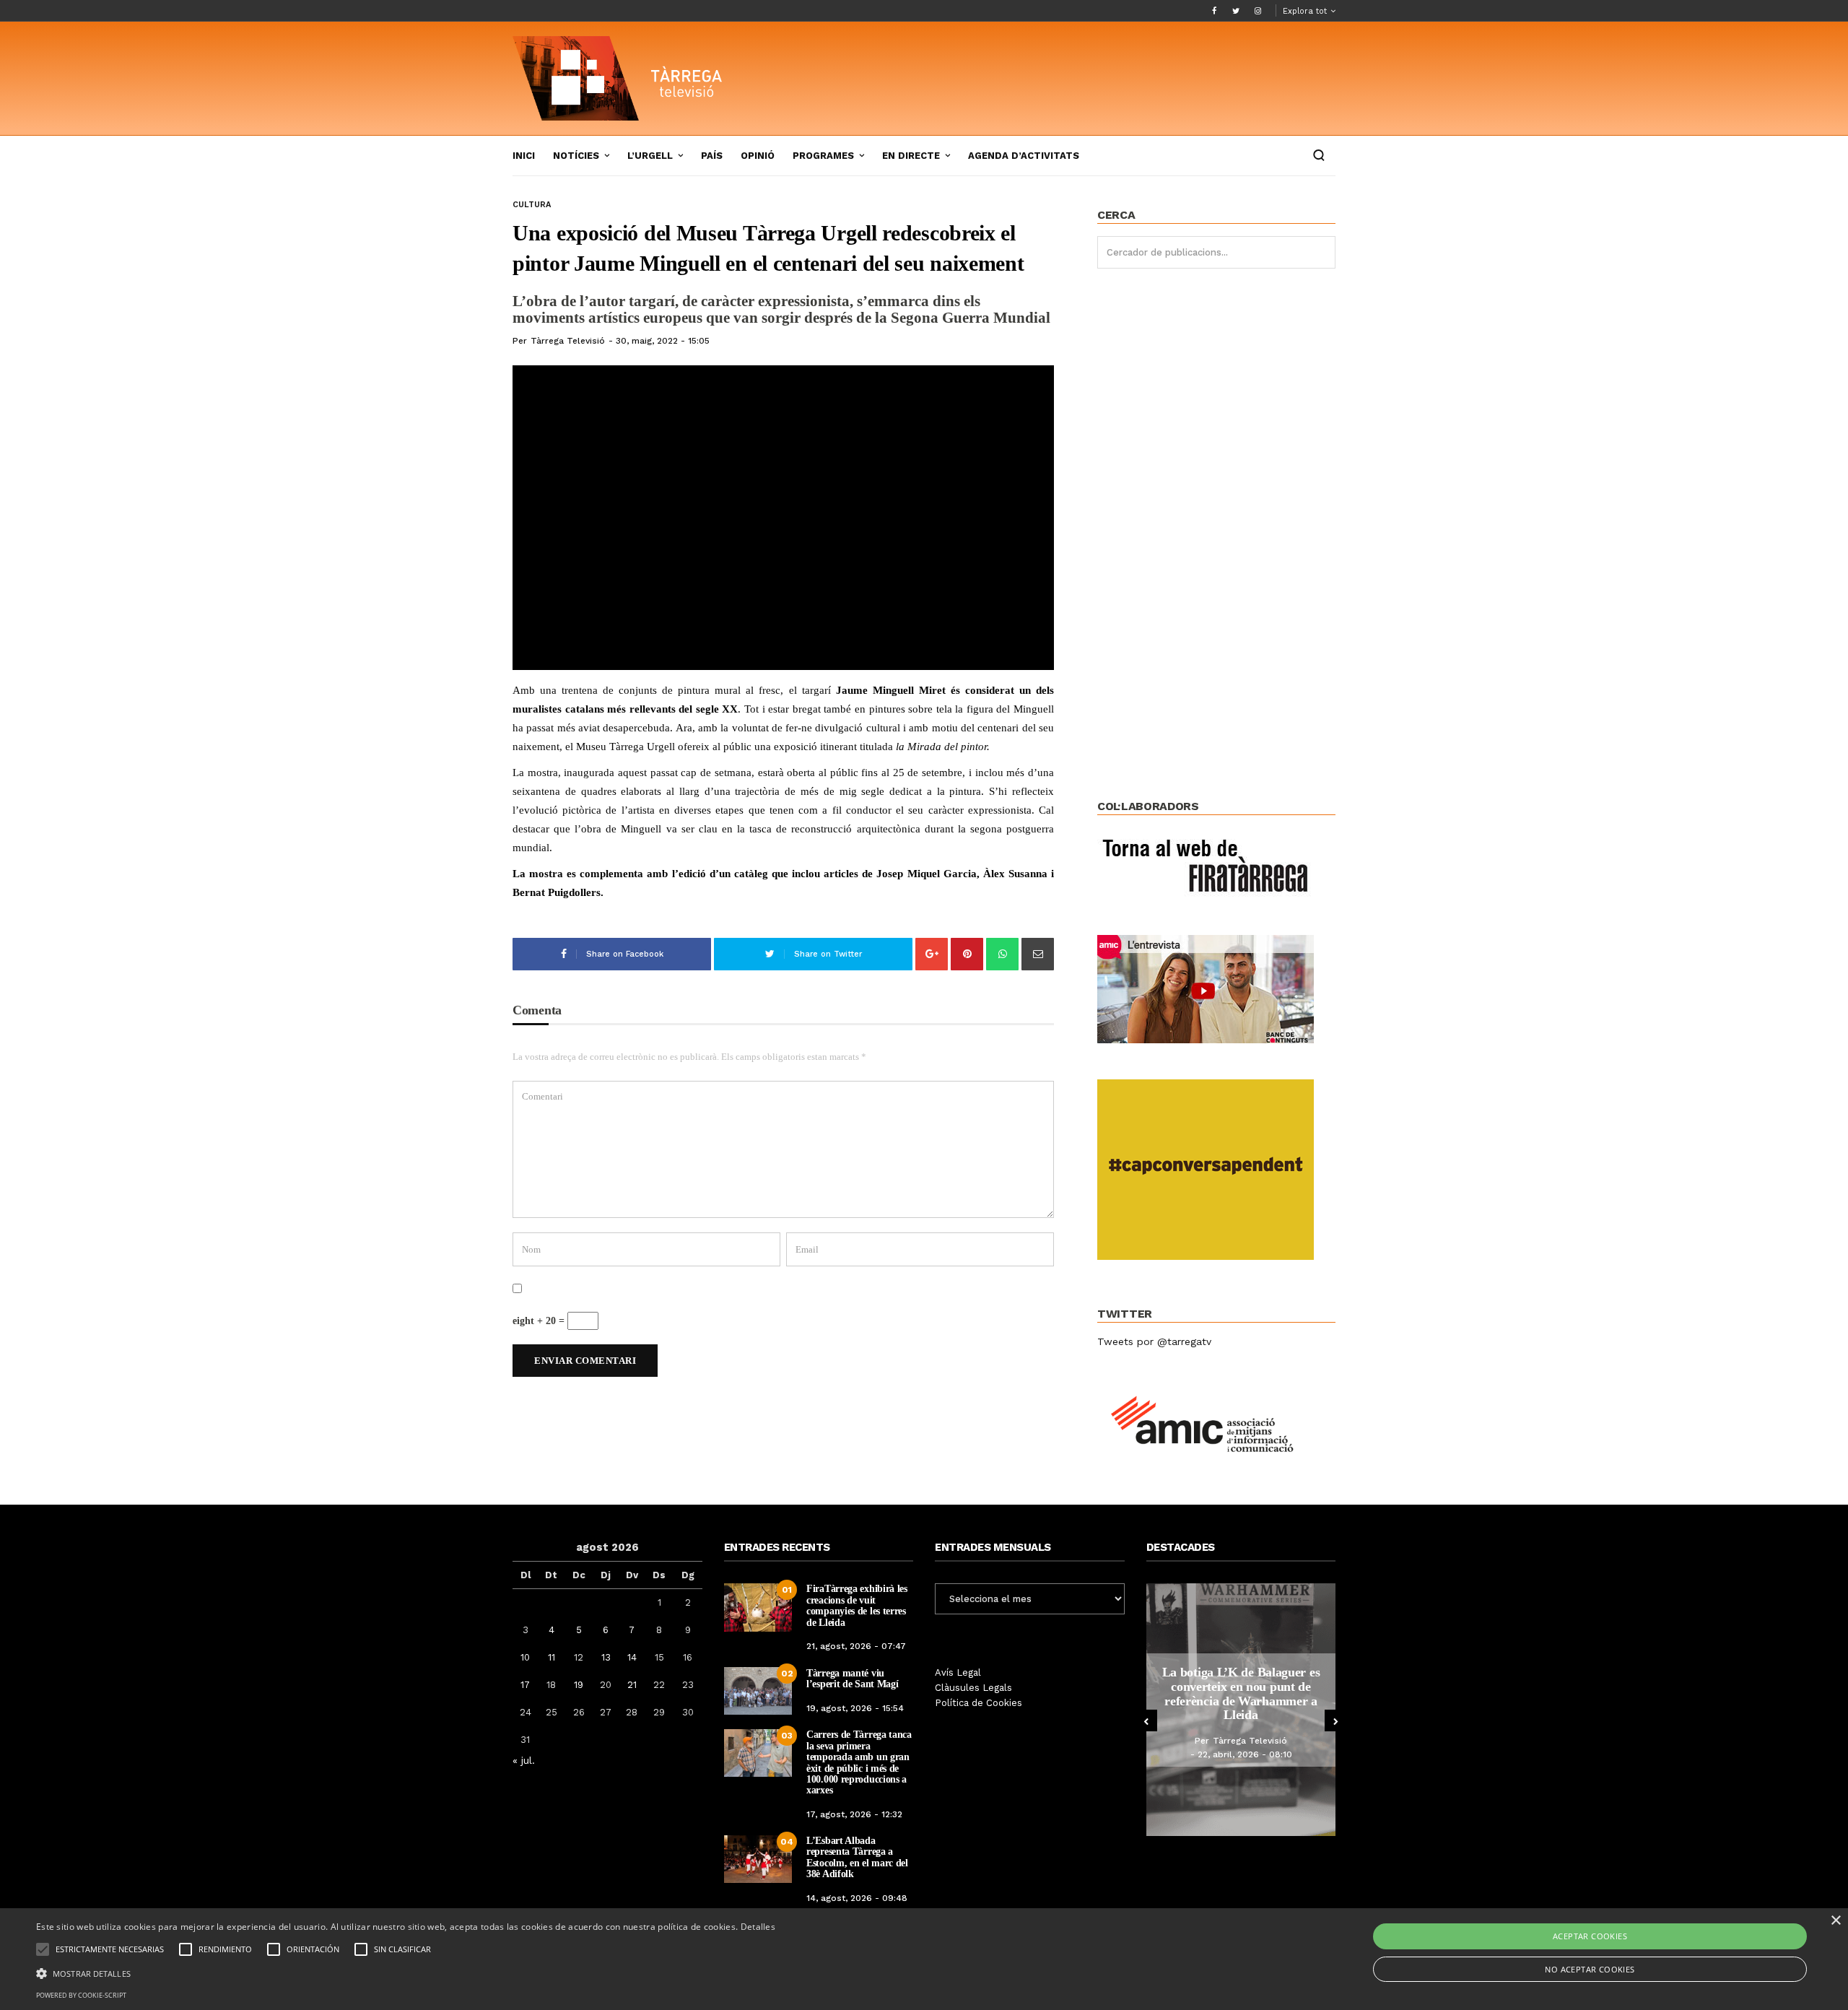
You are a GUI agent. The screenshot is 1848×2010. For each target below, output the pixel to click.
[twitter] (1236, 11)
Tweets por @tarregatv (1154, 1341)
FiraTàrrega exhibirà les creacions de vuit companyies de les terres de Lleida (857, 1605)
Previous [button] (1146, 1720)
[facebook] (1214, 11)
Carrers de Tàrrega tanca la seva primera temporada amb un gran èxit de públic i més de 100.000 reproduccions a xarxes (859, 1762)
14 (632, 1657)
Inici (524, 156)
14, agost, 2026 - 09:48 (857, 1898)
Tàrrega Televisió (568, 341)
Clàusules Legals (973, 1688)
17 (525, 1685)
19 (579, 1685)
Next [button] (1335, 1720)
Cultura (532, 205)
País (712, 156)
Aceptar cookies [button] (1590, 1936)
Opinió (758, 156)
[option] (1241, 1710)
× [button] (1835, 1921)
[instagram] (1258, 11)
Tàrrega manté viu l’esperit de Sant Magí (852, 1679)
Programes (823, 156)
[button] (406, 1972)
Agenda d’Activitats (1024, 156)
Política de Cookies (979, 1703)
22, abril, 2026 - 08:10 (1245, 1754)
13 (606, 1657)
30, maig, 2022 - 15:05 (663, 341)
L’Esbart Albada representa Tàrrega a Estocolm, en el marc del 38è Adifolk (857, 1857)
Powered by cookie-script (81, 1995)
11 (552, 1657)
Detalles (758, 1927)
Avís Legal (958, 1672)
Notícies (576, 156)
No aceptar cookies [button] (1590, 1969)
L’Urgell (650, 156)
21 (632, 1685)
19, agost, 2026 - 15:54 (855, 1708)
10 (525, 1657)
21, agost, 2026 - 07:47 (856, 1646)
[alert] (924, 1959)
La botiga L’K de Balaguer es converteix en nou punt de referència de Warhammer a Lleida (1241, 1693)
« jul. (524, 1760)
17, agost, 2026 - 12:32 (854, 1814)
